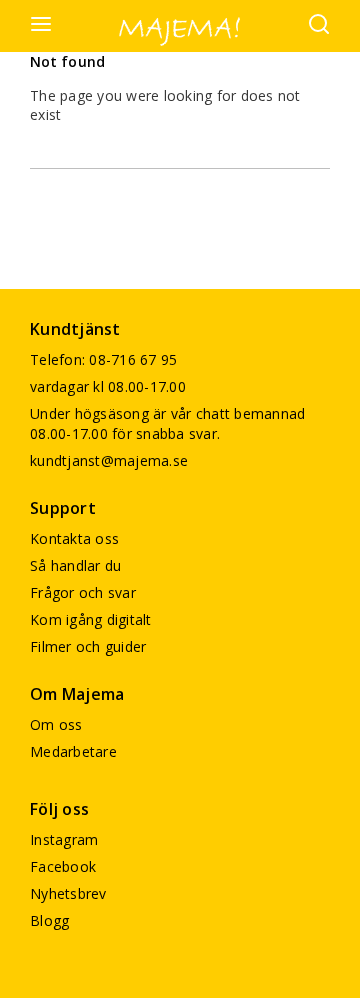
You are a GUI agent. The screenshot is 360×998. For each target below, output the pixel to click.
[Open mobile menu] (41, 25)
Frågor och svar (83, 592)
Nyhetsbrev (68, 893)
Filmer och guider (88, 646)
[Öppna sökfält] (319, 26)
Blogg (49, 920)
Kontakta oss (74, 538)
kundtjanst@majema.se (109, 460)
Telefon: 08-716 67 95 (103, 359)
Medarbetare (73, 751)
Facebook (63, 866)
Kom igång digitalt (91, 619)
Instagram (64, 839)
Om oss (56, 724)
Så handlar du (75, 565)
